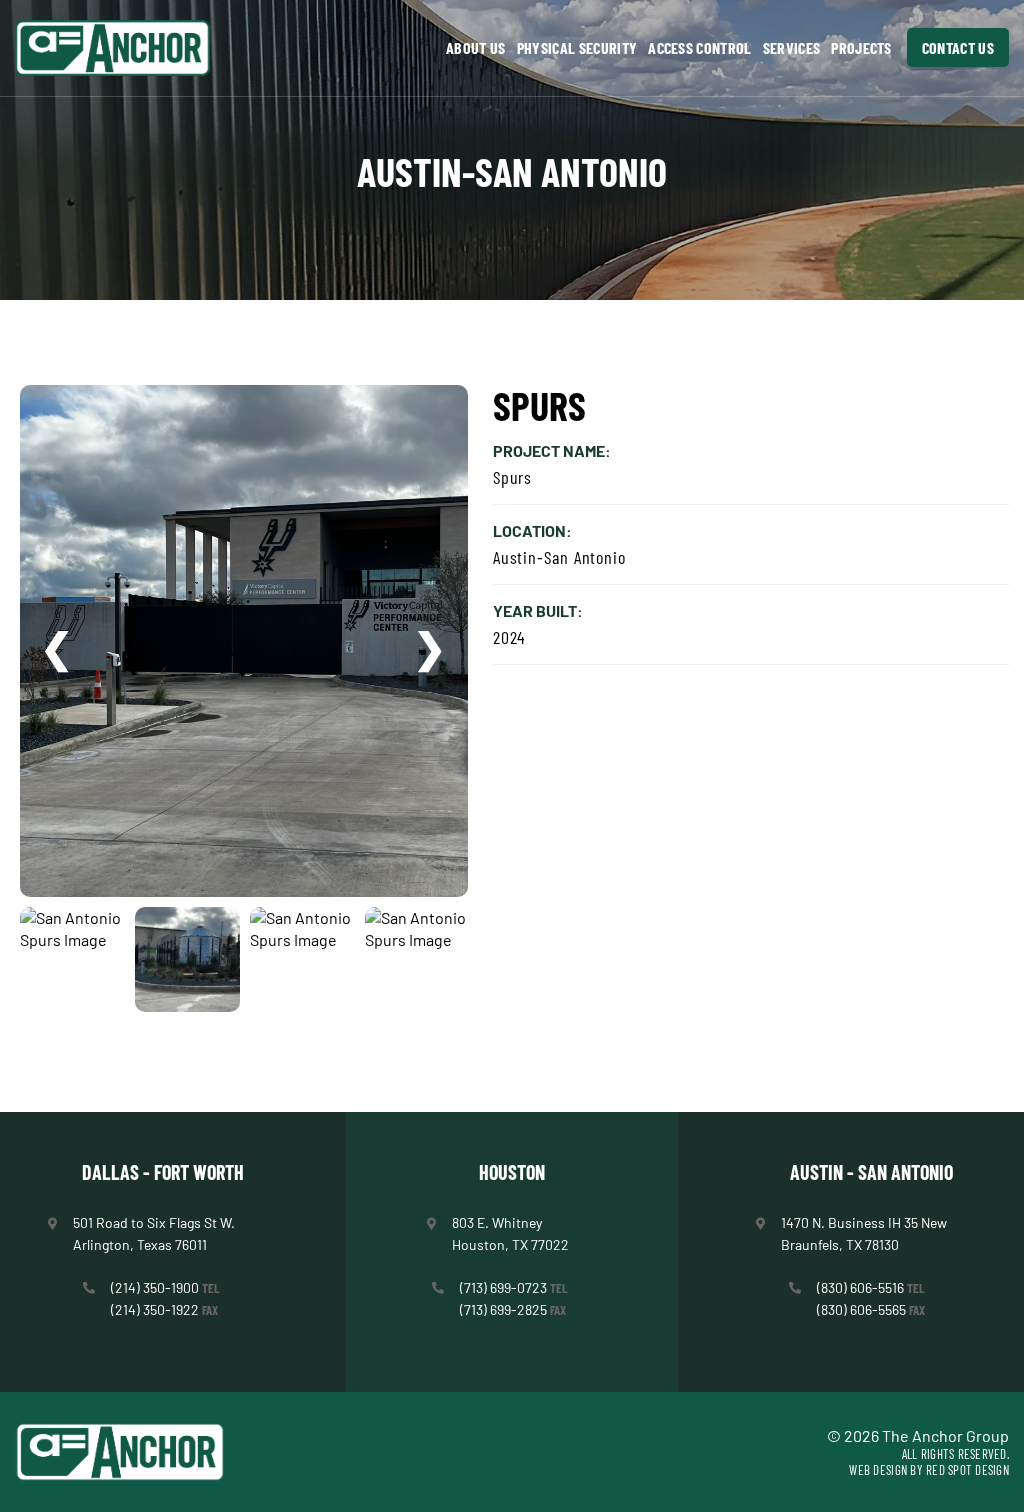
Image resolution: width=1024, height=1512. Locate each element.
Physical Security (577, 47)
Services (792, 47)
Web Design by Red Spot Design (929, 1470)
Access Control (699, 47)
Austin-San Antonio (512, 171)
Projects (861, 47)
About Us (476, 47)
